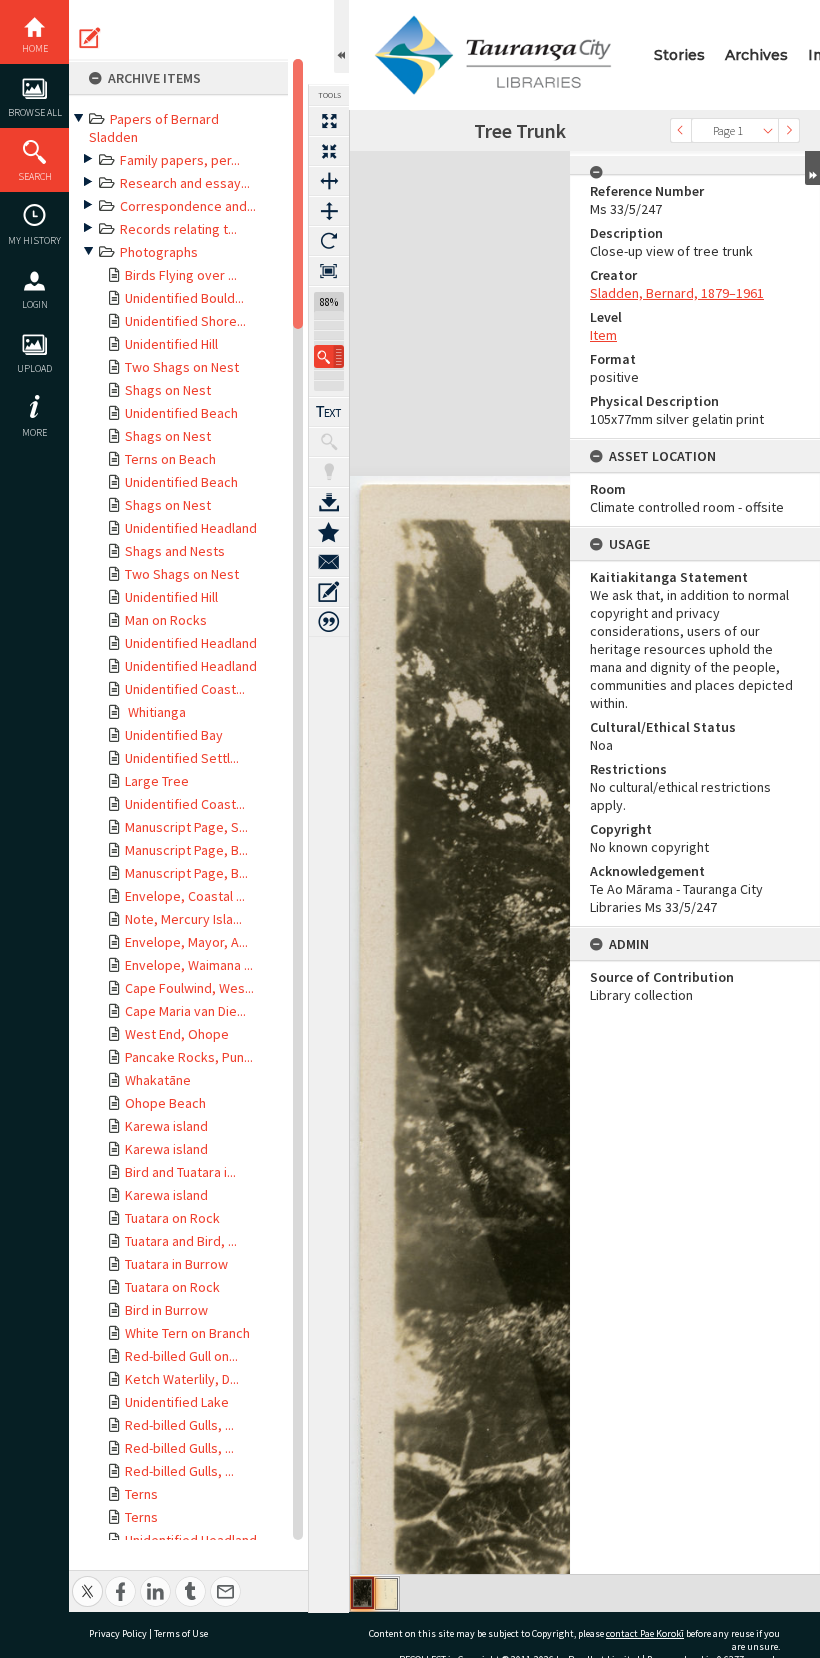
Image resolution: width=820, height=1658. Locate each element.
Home (35, 48)
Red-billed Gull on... (181, 1356)
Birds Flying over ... (181, 275)
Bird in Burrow (166, 1310)
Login (35, 304)
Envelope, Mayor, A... (186, 942)
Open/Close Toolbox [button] (341, 36)
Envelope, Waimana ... (189, 965)
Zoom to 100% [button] (329, 271)
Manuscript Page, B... (186, 850)
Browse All (35, 112)
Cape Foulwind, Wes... (189, 988)
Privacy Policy (118, 1633)
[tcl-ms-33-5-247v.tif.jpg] (386, 1594)
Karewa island (166, 1126)
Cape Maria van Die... (185, 1011)
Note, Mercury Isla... (183, 919)
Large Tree (157, 781)
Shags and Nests (175, 551)
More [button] (34, 432)
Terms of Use (181, 1633)
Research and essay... (185, 183)
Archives (756, 55)
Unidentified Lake (177, 1402)
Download (329, 502)
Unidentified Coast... (185, 689)
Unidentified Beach (181, 413)
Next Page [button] (789, 130)
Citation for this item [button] (329, 622)
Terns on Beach (170, 459)
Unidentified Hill (171, 344)
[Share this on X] (87, 1580)
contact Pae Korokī (645, 1633)
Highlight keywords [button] (329, 472)
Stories (679, 55)
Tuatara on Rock (172, 1218)
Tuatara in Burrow (176, 1264)
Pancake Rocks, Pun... (189, 1057)
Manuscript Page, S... (186, 827)
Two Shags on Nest (182, 367)
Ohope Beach (165, 1103)
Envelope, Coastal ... (185, 896)
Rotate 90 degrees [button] (329, 241)
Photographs (159, 252)
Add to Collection (329, 532)
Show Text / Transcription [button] (329, 412)
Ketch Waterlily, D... (182, 1379)
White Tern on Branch (187, 1333)
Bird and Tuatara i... (180, 1172)
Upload (34, 368)
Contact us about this (329, 562)
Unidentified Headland (191, 528)
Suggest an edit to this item (90, 38)
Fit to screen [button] (329, 151)
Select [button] (768, 130)
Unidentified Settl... (182, 758)
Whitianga (155, 712)
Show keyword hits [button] (329, 442)
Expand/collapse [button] (812, 168)
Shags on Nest (168, 390)
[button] (329, 356)
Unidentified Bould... (184, 298)
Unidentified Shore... (185, 321)
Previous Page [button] (681, 130)
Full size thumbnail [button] (329, 121)
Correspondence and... (188, 206)
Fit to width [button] (329, 181)
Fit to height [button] (329, 211)
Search (35, 176)
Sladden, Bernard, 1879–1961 (677, 293)
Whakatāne (158, 1080)
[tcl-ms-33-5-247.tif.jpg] (362, 1593)
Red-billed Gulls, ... (179, 1425)
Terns (141, 1494)
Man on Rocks (166, 620)
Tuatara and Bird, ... (181, 1241)
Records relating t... (178, 229)
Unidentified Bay (174, 735)
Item (603, 335)
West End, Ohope (177, 1034)
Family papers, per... (180, 160)
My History (34, 240)
